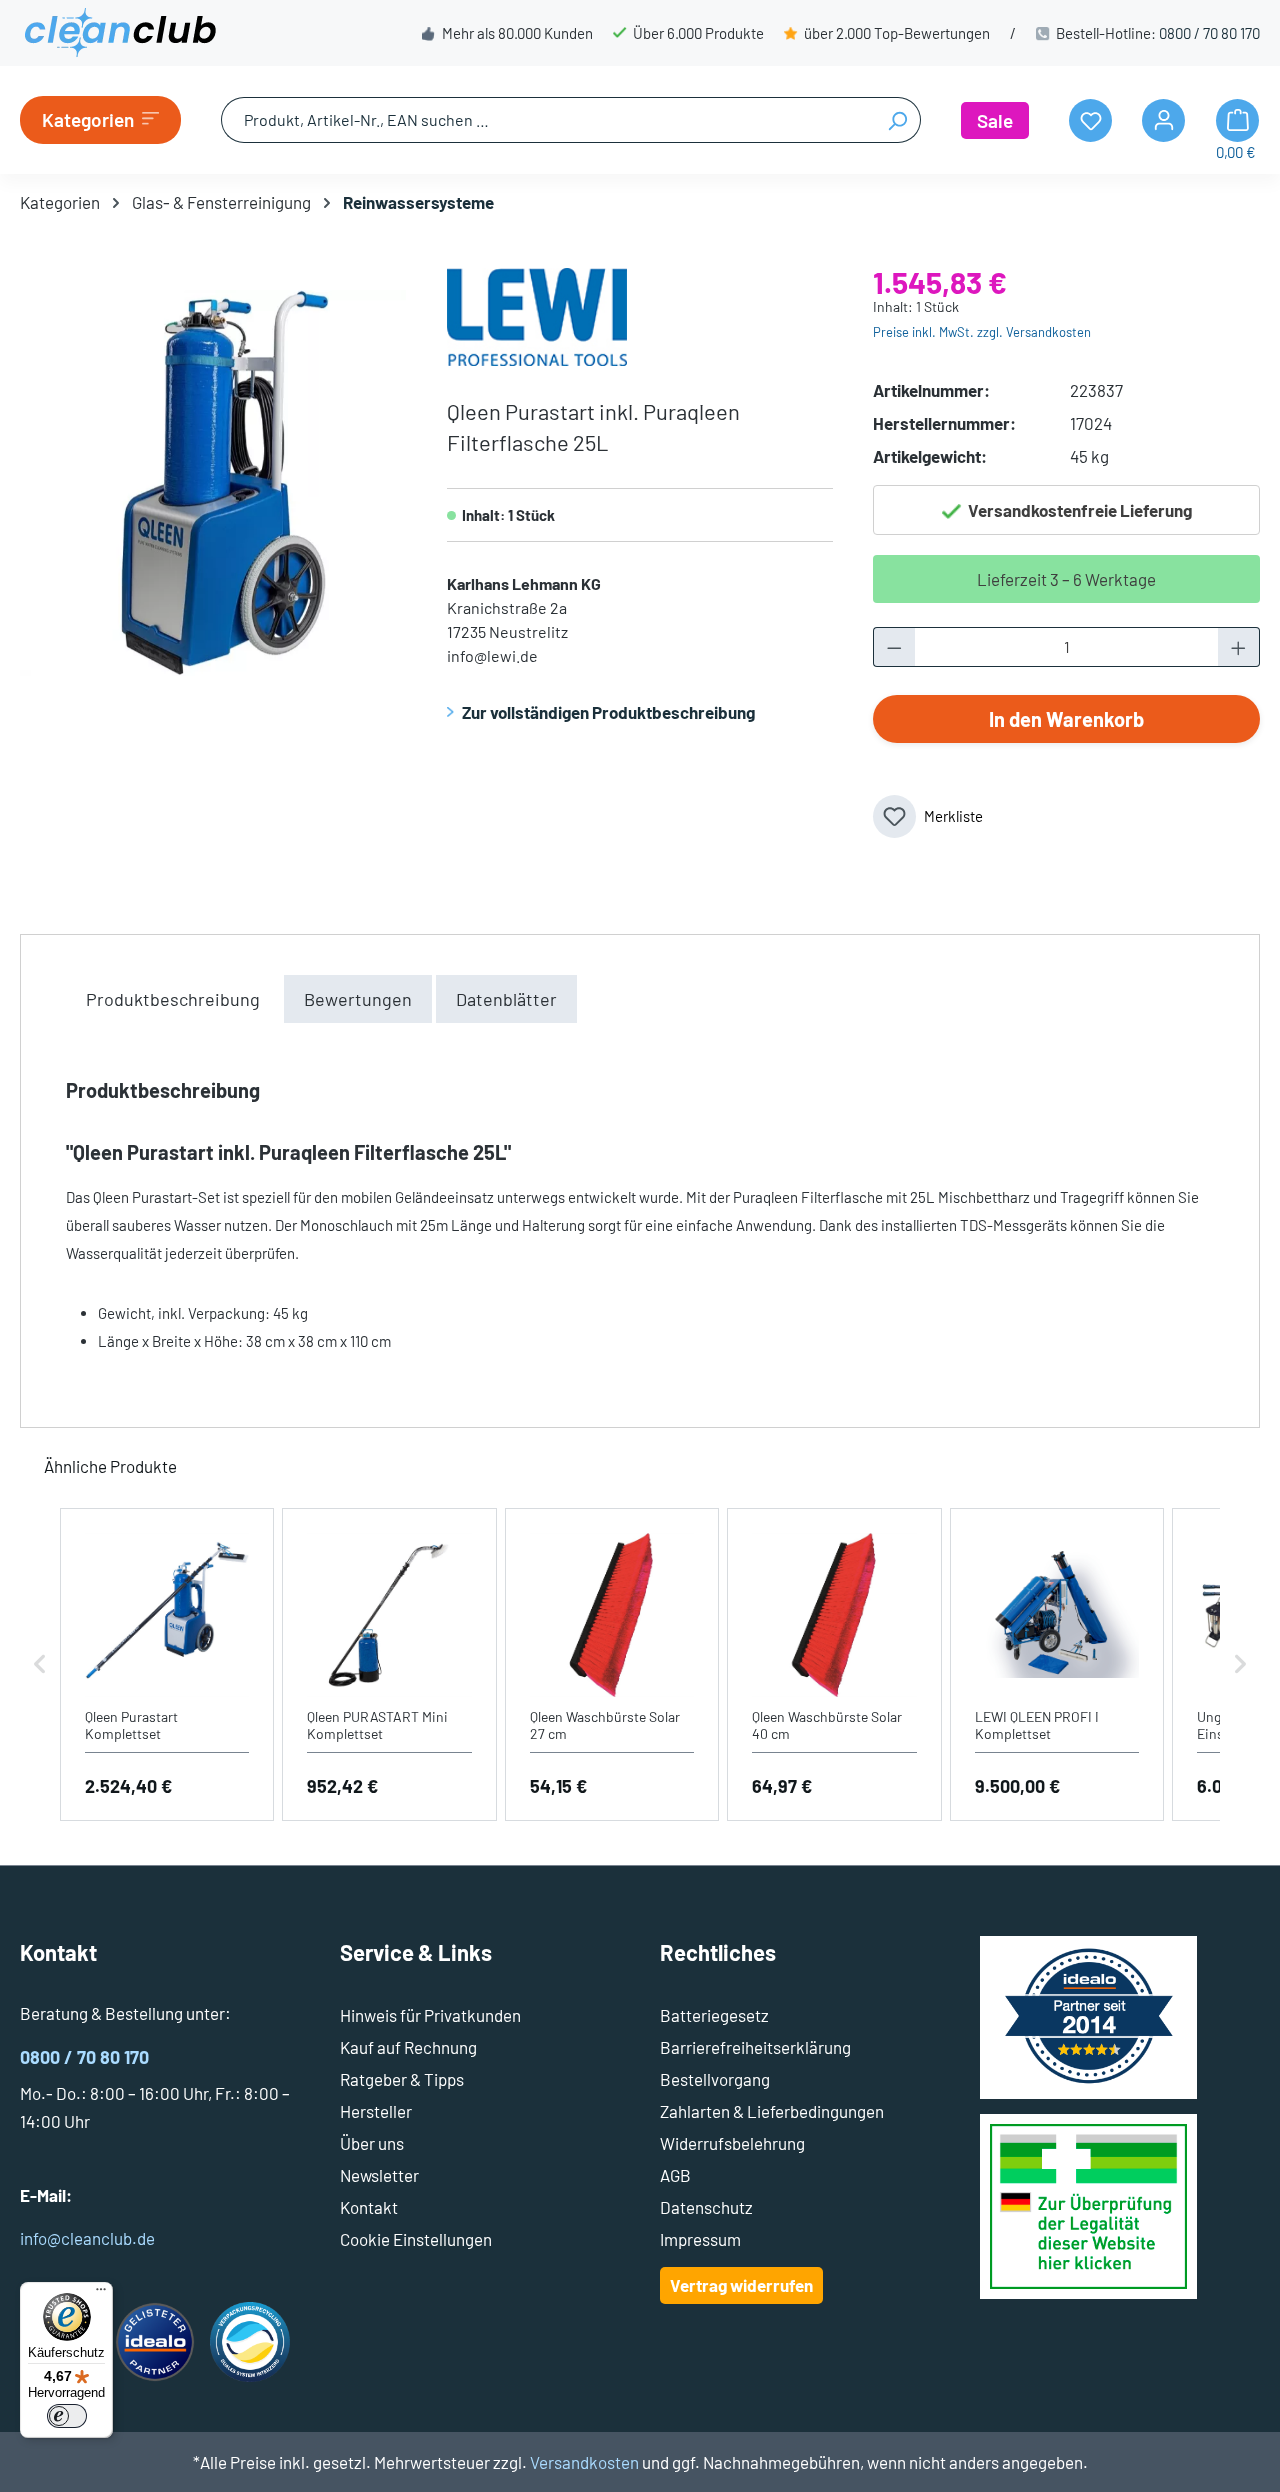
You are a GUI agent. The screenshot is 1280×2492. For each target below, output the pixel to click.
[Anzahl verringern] (894, 647)
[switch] (67, 2416)
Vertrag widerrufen (741, 2285)
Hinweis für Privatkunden (430, 2015)
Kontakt (369, 2207)
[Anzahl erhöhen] (1239, 647)
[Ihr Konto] (1163, 120)
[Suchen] (897, 120)
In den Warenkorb (1066, 719)
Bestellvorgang (715, 2079)
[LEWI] (537, 314)
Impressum (700, 2239)
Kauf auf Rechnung (408, 2047)
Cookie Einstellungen (416, 2239)
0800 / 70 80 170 (1209, 33)
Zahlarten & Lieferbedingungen (772, 2111)
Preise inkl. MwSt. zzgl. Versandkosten (982, 332)
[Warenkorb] (1237, 120)
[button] (40, 1665)
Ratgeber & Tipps (402, 2079)
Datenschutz (706, 2207)
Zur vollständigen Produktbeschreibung (608, 712)
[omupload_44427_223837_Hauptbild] (213, 483)
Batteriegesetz (714, 2015)
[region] (213, 483)
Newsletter (379, 2175)
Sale (995, 120)
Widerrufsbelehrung (732, 2143)
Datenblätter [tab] (506, 999)
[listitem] (167, 1665)
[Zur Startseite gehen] (120, 33)
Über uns (372, 2143)
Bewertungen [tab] (358, 999)
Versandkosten (584, 2462)
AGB (675, 2175)
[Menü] (101, 2294)
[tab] (173, 999)
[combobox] (548, 120)
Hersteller (376, 2111)
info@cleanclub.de (87, 2238)
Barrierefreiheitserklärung (755, 2047)
